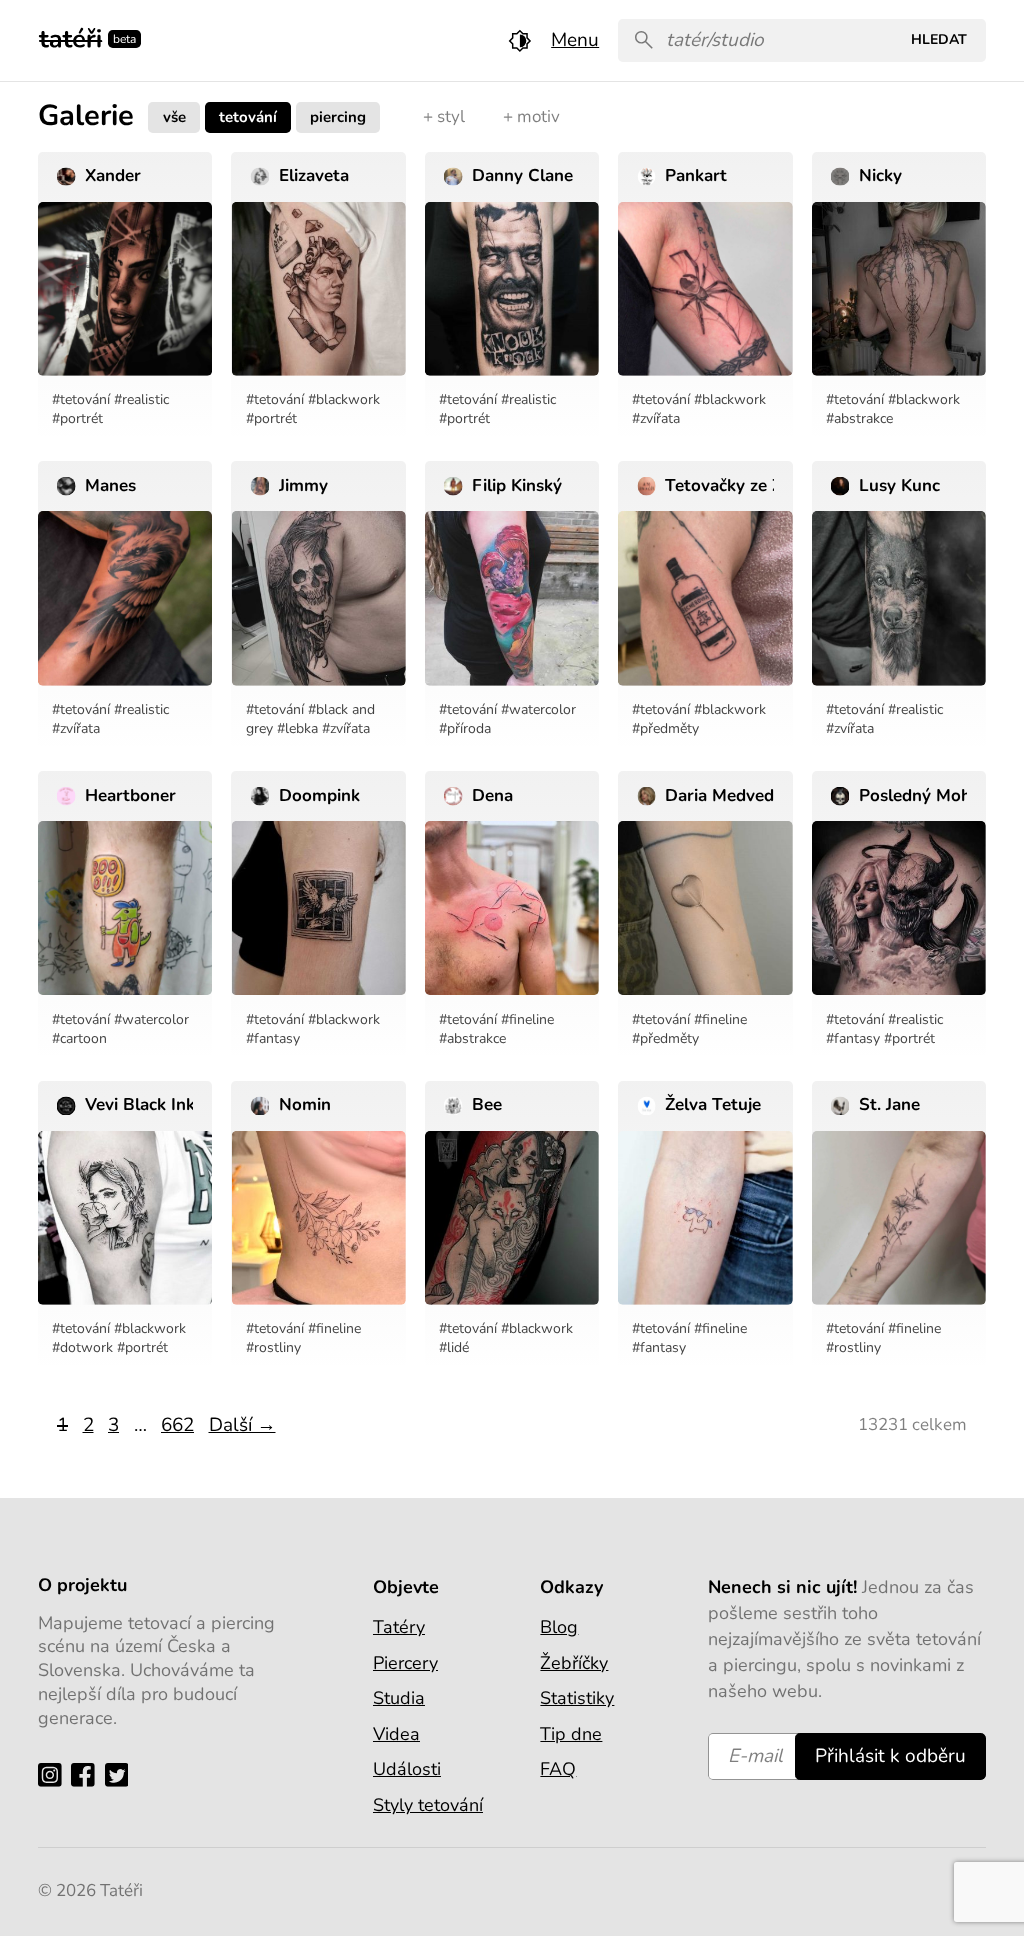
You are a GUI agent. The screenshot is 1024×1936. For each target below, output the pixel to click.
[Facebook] (87, 1774)
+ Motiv (531, 116)
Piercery (405, 1663)
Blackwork (348, 399)
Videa (396, 1734)
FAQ (558, 1769)
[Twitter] (121, 1774)
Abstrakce (863, 418)
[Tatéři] (70, 36)
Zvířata (660, 418)
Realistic (145, 399)
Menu (575, 40)
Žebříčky (574, 1663)
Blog (559, 1627)
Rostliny (277, 1347)
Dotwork (86, 1347)
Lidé (458, 1347)
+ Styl (444, 116)
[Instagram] (54, 1774)
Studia (399, 1698)
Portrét (81, 418)
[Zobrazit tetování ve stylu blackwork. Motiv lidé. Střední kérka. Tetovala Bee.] (512, 1218)
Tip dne (571, 1734)
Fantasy (277, 1038)
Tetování (248, 116)
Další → (242, 1425)
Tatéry (399, 1627)
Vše (174, 116)
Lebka (301, 728)
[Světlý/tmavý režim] (520, 40)
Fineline (531, 1019)
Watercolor (542, 709)
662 (177, 1425)
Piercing (338, 116)
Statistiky (577, 1698)
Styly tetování (428, 1805)
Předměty (669, 728)
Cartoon (83, 1038)
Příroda (469, 728)
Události (407, 1769)
